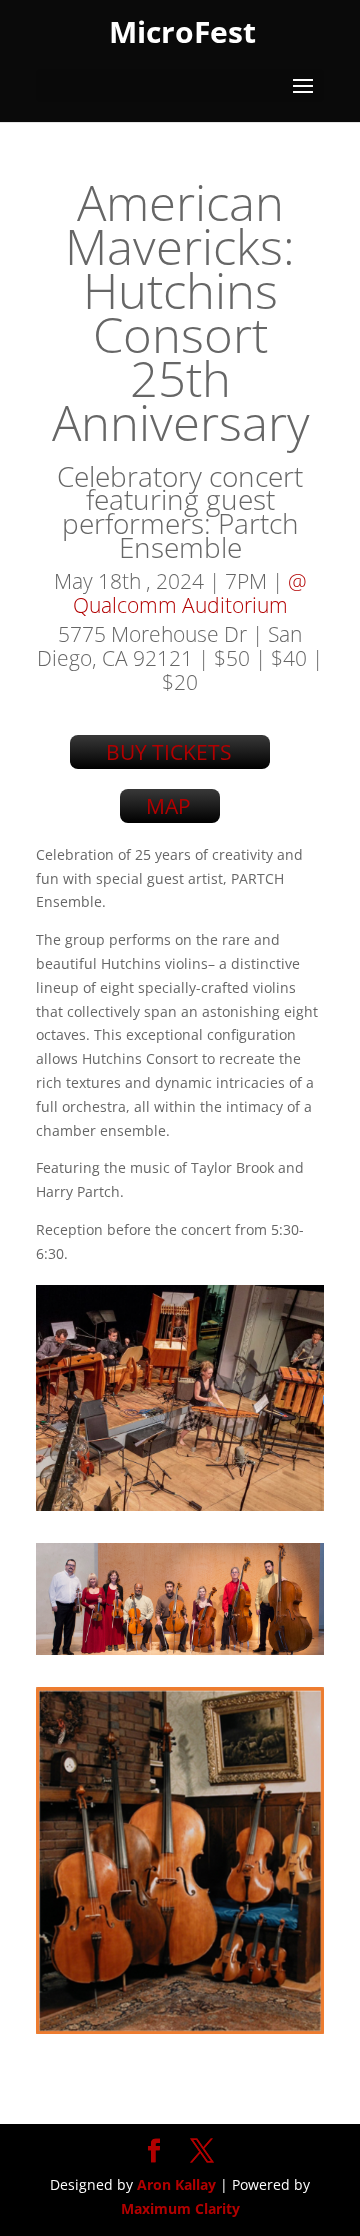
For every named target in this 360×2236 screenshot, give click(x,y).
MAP (168, 806)
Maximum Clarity (180, 2208)
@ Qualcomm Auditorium (190, 593)
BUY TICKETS (169, 752)
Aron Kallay (176, 2184)
